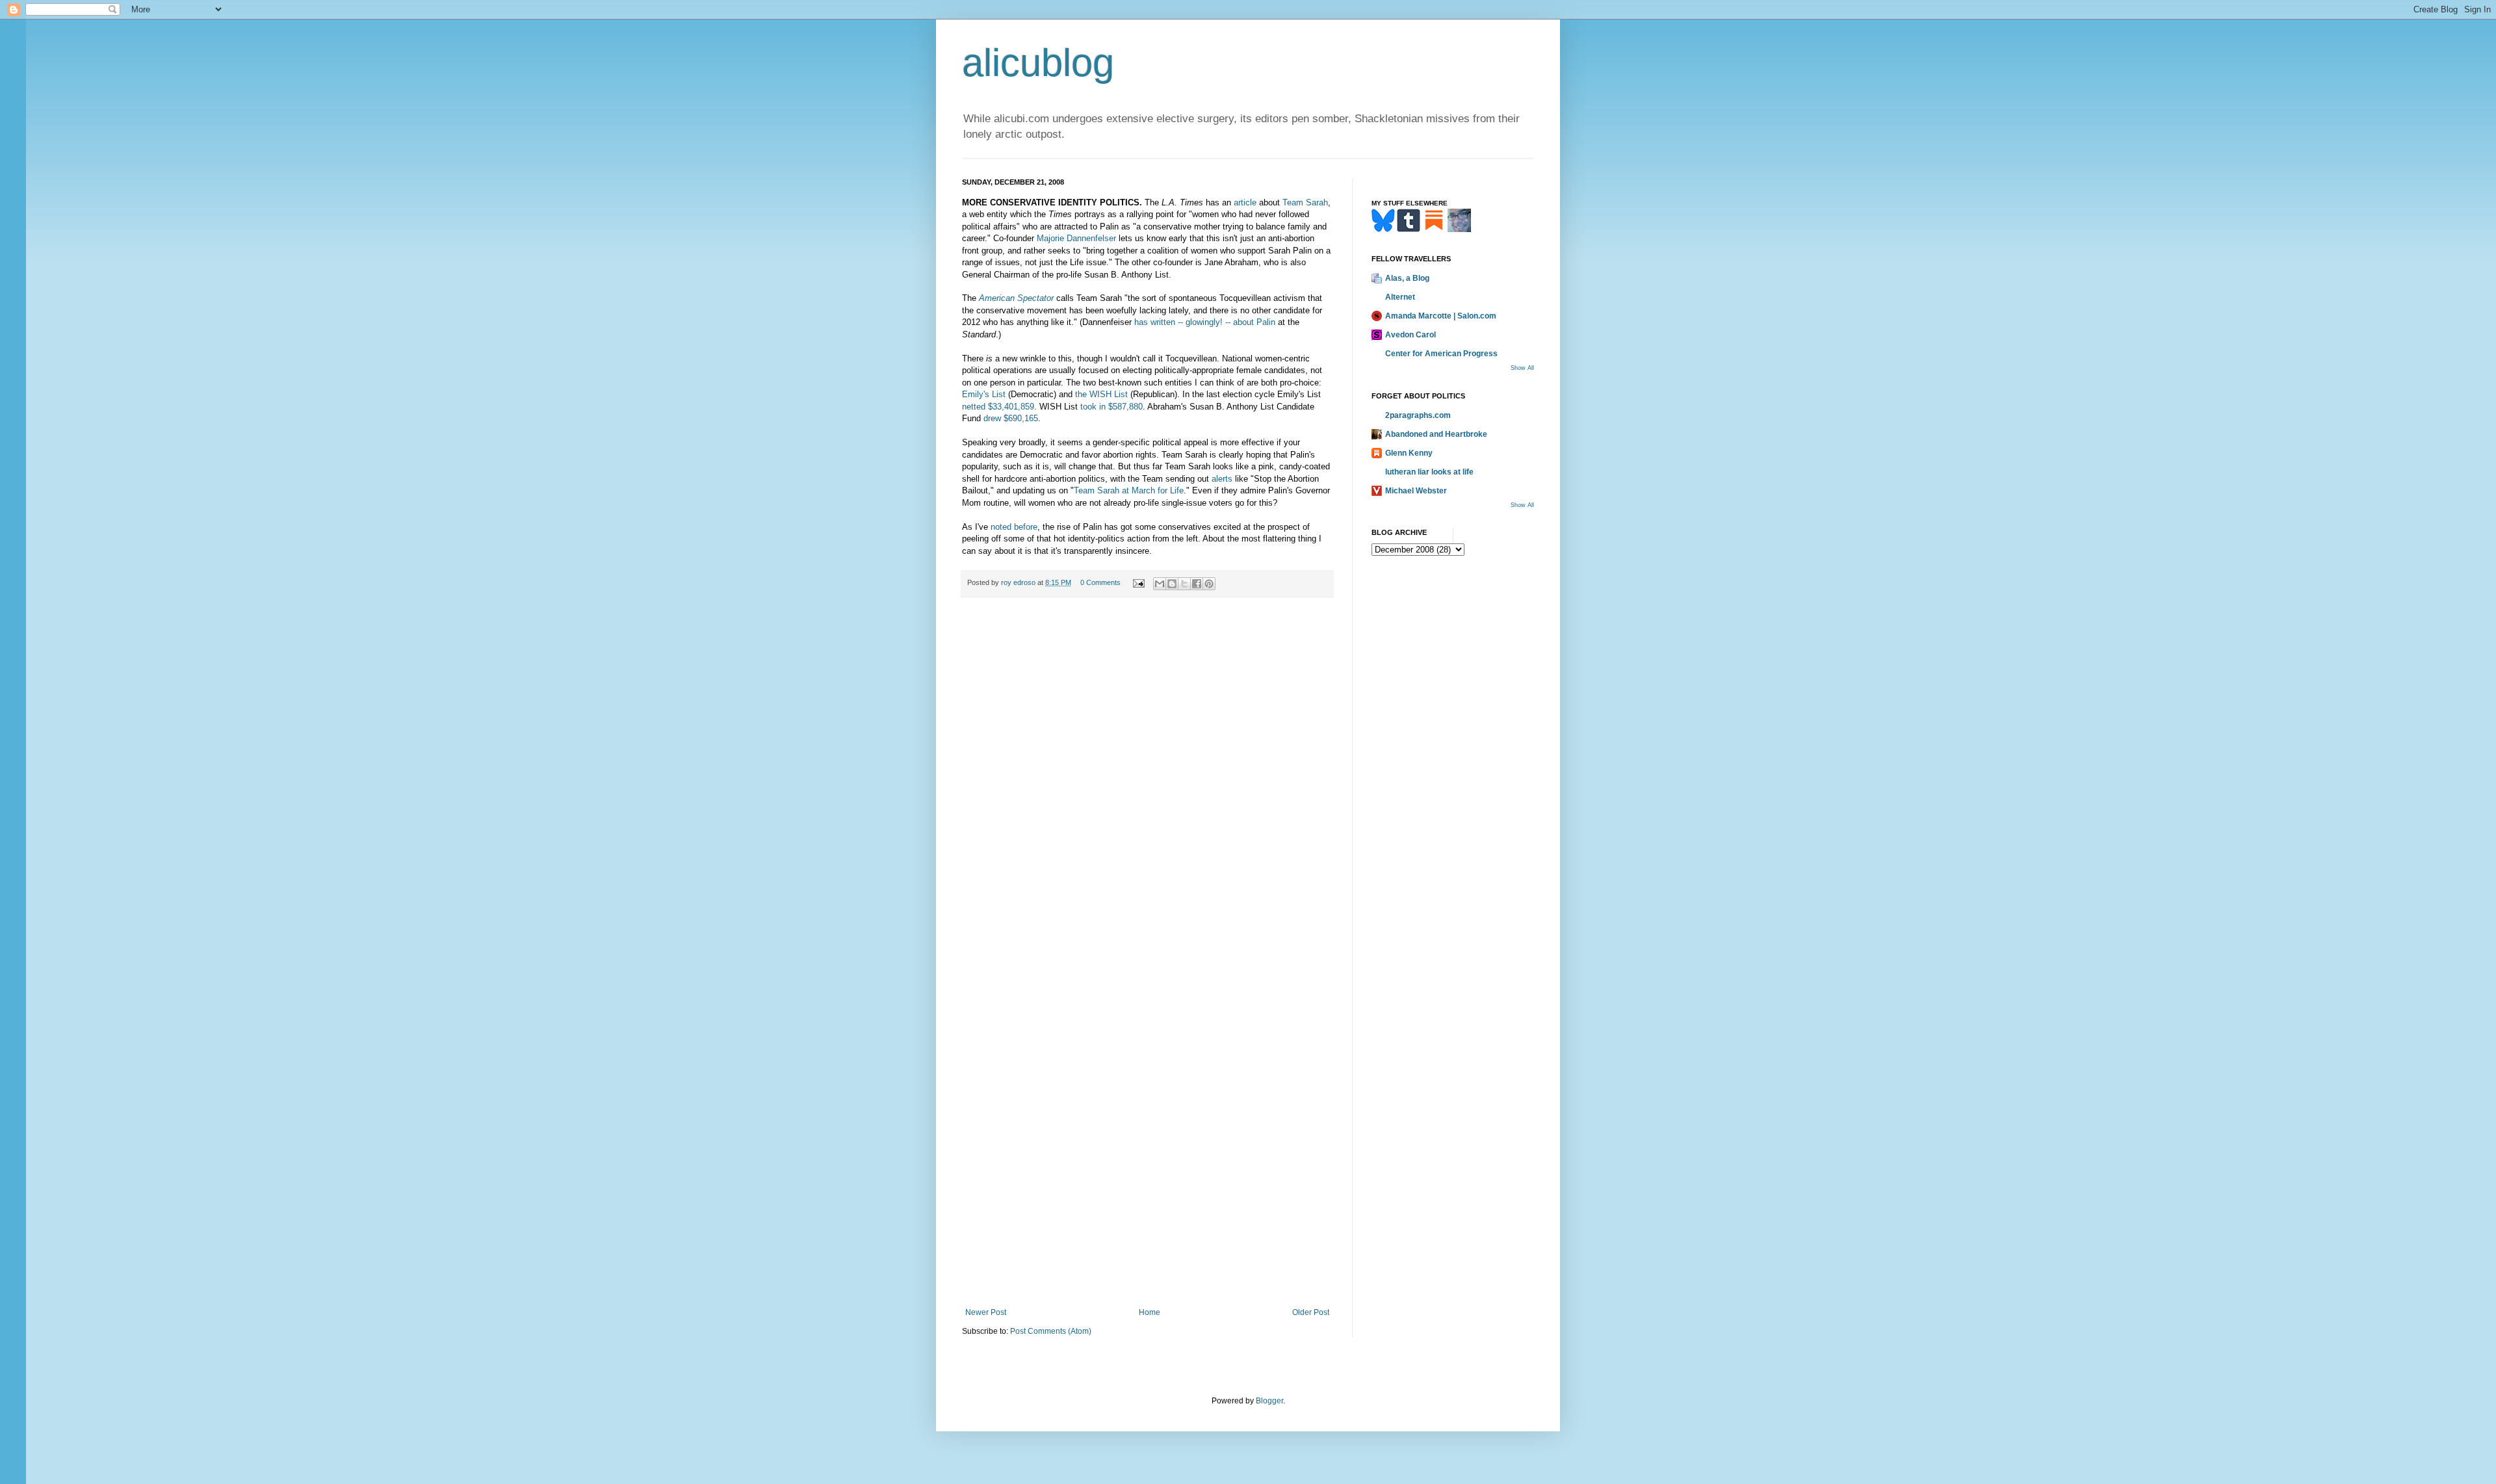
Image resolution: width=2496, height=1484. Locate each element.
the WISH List (1101, 394)
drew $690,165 (1011, 418)
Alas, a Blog (1407, 278)
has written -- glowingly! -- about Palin (1205, 322)
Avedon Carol (1410, 335)
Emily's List (984, 394)
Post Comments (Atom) (1051, 1331)
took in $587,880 (1111, 407)
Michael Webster (1416, 491)
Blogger (1269, 1401)
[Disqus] (1147, 787)
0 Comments (1100, 582)
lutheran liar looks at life (1429, 472)
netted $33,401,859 (998, 407)
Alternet (1400, 297)
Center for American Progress (1441, 354)
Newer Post (986, 1312)
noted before (1014, 527)
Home (1150, 1312)
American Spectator (1016, 298)
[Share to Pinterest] (1209, 584)
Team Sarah (1305, 202)
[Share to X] (1184, 584)
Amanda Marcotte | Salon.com (1441, 316)
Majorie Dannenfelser (1076, 238)
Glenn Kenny (1409, 453)
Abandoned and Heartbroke (1436, 434)
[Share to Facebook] (1197, 584)
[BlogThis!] (1172, 584)
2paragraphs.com (1418, 415)
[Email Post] (1138, 582)
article (1245, 202)
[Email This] (1160, 584)
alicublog (1038, 63)
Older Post (1311, 1312)
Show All (1522, 368)
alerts (1222, 479)
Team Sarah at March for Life (1129, 490)
